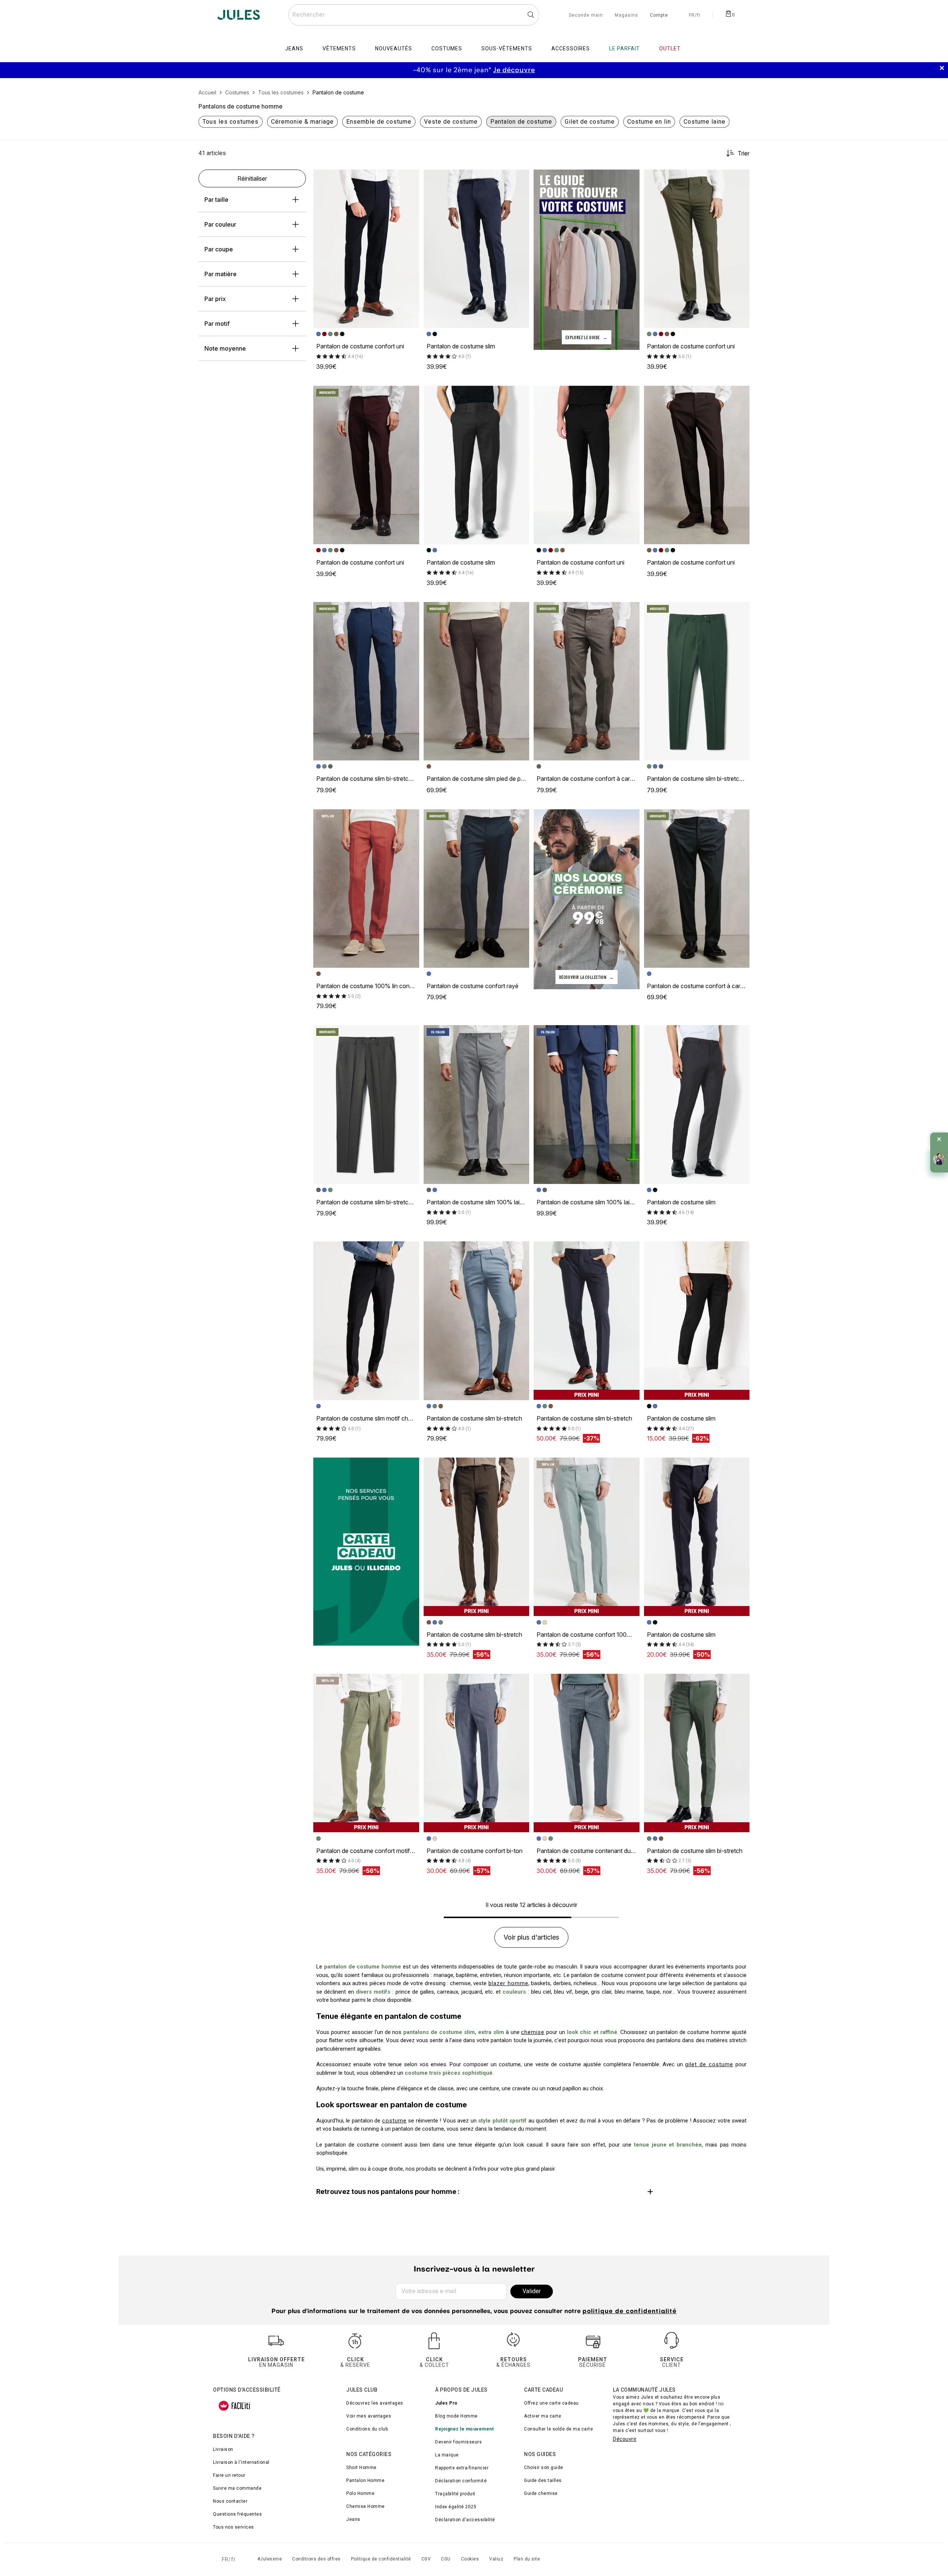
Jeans (353, 2519)
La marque (447, 2455)
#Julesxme (270, 2559)
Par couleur (220, 224)
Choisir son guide (544, 2468)
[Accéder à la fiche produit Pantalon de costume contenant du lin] (587, 1753)
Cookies (470, 2559)
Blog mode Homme (456, 2416)
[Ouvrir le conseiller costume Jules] (939, 1159)
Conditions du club (367, 2429)
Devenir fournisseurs (458, 2442)
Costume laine (705, 122)
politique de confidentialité (630, 2312)
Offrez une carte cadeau (551, 2403)
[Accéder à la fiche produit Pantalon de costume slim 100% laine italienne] (477, 1104)
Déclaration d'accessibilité (465, 2520)
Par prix (215, 299)
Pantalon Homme (365, 2480)
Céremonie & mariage (302, 122)
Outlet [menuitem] (670, 48)
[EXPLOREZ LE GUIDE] (587, 259)
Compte (659, 16)
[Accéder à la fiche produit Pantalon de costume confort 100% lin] (587, 1537)
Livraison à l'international (241, 2462)
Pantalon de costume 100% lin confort (368, 986)
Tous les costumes (231, 122)
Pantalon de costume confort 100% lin (588, 1635)
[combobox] (414, 15)
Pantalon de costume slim (461, 346)
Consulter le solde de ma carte (558, 2429)
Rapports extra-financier (462, 2468)
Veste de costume (451, 122)
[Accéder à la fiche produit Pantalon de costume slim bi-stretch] (477, 1321)
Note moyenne (225, 348)
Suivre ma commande (237, 2488)
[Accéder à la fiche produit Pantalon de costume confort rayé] (477, 889)
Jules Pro (446, 2403)
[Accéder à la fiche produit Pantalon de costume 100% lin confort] (366, 889)
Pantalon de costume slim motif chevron (370, 1418)
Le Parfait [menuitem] (625, 48)
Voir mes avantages (369, 2416)
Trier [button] (744, 153)
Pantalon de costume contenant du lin (587, 1851)
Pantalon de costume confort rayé (473, 986)
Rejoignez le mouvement (464, 2429)
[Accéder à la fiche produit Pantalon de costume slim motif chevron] (366, 1321)
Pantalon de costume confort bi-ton (475, 1851)
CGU (446, 2559)
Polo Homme (360, 2493)
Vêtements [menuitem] (339, 48)
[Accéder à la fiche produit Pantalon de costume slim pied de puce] (477, 681)
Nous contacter (230, 2501)
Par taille (216, 200)
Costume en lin (649, 122)
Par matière (221, 274)
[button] (410, 178)
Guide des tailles (543, 2480)
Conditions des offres (316, 2559)
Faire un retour (229, 2475)
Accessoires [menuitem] (571, 48)
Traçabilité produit (455, 2494)
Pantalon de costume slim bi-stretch (474, 1418)
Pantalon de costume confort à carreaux (591, 779)
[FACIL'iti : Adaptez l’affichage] (234, 2406)
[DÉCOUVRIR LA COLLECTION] (587, 899)
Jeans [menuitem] (294, 48)
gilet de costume (709, 2064)
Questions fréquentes (237, 2514)
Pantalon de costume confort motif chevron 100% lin (387, 1851)
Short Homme (361, 2468)
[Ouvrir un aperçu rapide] (410, 178)
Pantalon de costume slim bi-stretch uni (369, 779)
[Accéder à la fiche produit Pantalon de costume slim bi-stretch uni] (366, 681)
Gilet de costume (590, 122)
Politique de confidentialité (381, 2559)
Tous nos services (233, 2527)
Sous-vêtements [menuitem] (507, 48)
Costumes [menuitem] (447, 48)
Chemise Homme (365, 2506)
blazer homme (508, 1983)
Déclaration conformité (461, 2481)
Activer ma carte (543, 2416)
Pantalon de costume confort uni (360, 346)
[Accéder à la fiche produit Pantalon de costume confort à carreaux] (587, 681)
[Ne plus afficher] (939, 1139)
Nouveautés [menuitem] (394, 48)
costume (394, 2121)
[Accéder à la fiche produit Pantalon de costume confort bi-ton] (477, 1753)
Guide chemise (541, 2493)
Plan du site (527, 2559)
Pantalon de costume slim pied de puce (479, 779)
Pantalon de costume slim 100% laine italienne (488, 1202)
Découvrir (625, 2439)
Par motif (217, 324)
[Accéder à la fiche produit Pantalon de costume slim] (477, 249)
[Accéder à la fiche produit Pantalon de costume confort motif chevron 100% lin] (366, 1753)
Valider (532, 2291)
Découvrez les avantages (375, 2403)
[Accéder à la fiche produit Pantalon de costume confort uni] (366, 249)
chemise (533, 2032)
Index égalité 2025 (456, 2507)
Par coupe (219, 249)
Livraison (223, 2449)
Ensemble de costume (379, 122)
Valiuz (496, 2559)
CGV (426, 2559)
